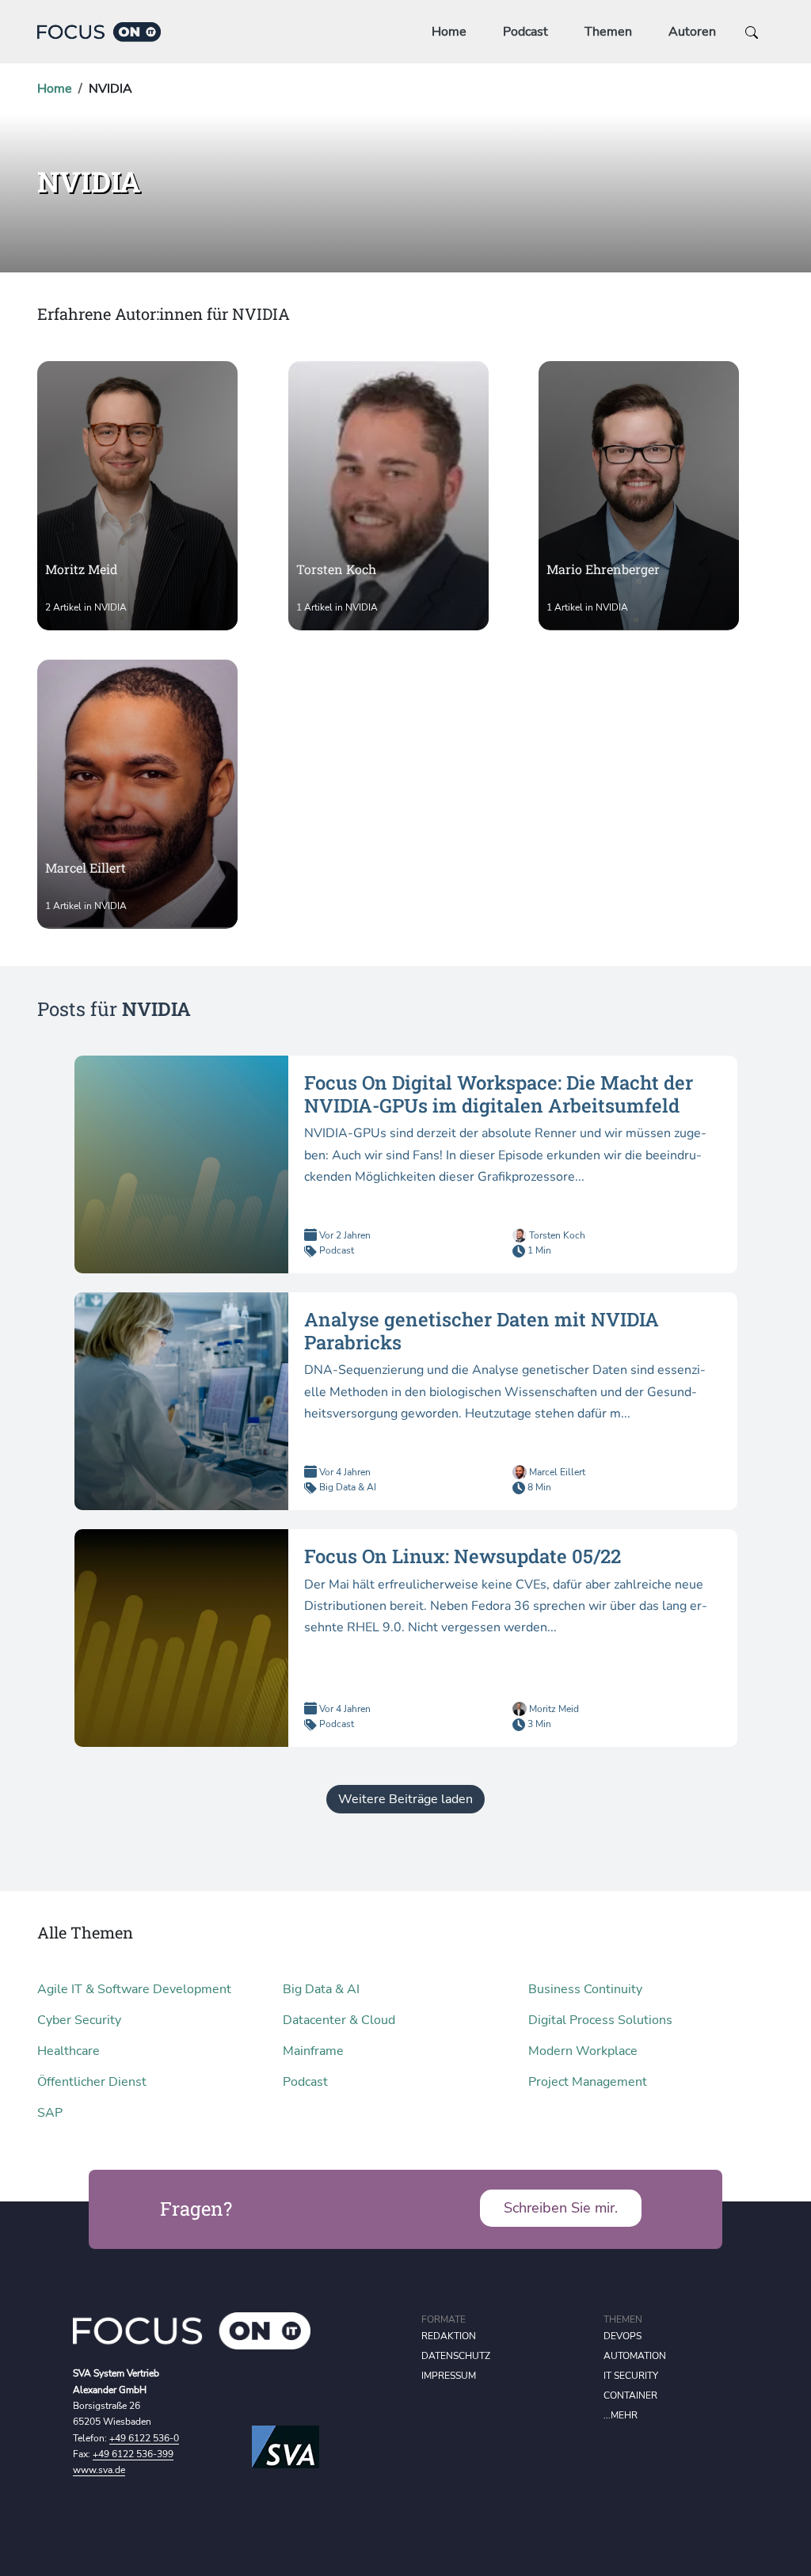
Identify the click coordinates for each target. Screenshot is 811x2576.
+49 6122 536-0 (144, 2438)
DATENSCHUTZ (456, 2356)
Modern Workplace (583, 2051)
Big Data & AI (348, 1487)
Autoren (692, 32)
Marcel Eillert (556, 1472)
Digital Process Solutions (600, 2020)
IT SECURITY (631, 2376)
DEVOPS (623, 2336)
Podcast (525, 32)
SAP (50, 2113)
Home (449, 32)
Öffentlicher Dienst (92, 2082)
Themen (608, 32)
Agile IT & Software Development (134, 1989)
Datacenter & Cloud (339, 2020)
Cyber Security (79, 2020)
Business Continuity (585, 1989)
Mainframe (313, 2051)
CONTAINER (630, 2395)
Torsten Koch (556, 1235)
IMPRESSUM (449, 2376)
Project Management (588, 2082)
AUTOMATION (635, 2356)
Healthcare (69, 2051)
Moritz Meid (553, 1709)
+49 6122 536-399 (133, 2454)
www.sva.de (99, 2470)
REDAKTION (449, 2336)
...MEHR (621, 2415)
